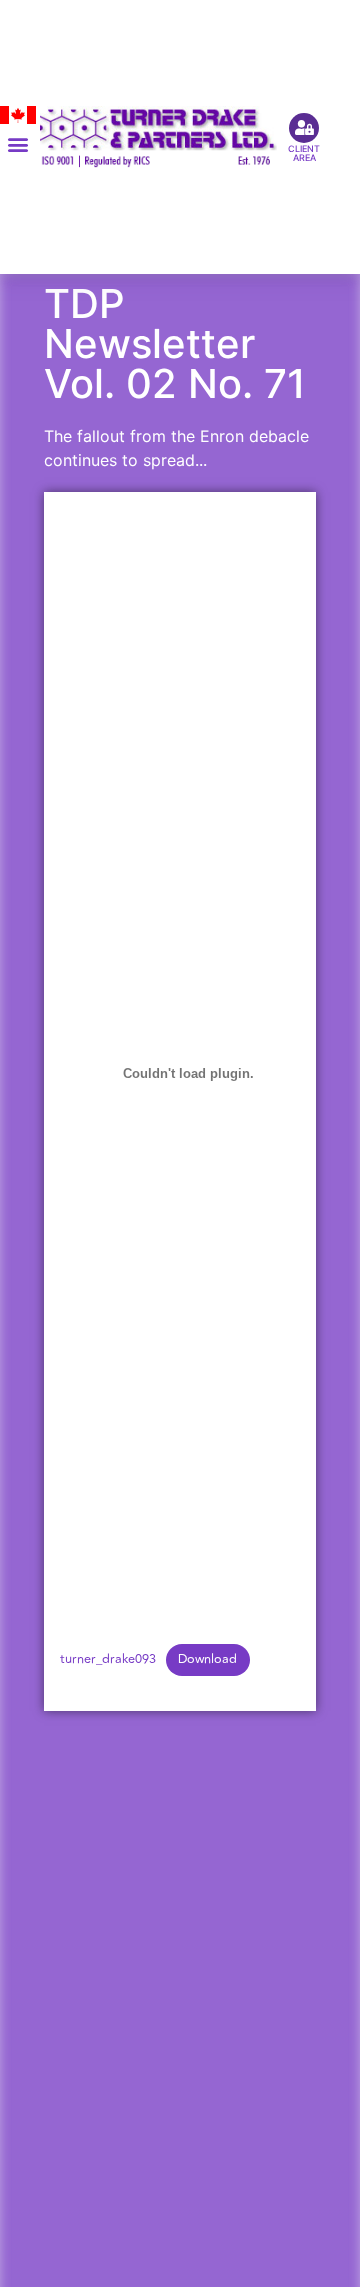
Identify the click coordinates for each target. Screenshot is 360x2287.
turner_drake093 (108, 1659)
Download (207, 1659)
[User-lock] (304, 128)
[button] (17, 144)
